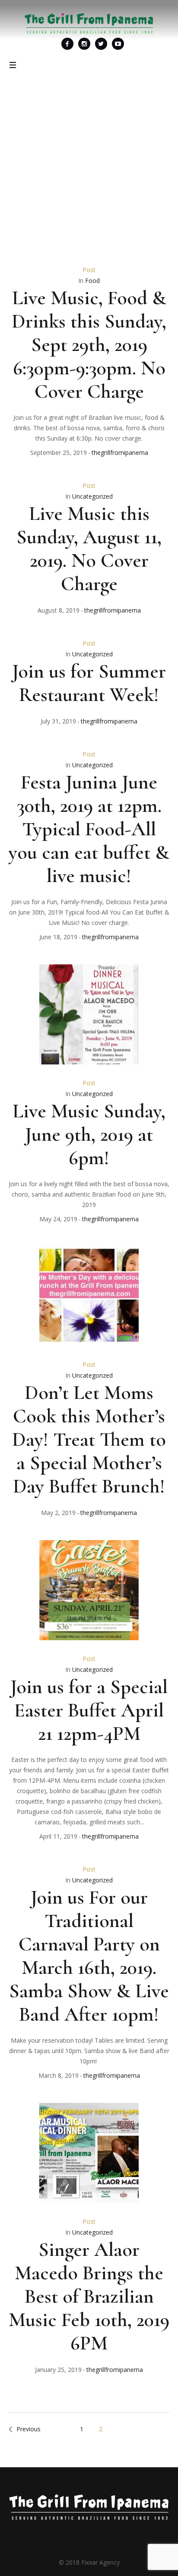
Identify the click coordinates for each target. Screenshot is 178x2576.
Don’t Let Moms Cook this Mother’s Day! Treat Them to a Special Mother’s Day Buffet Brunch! (89, 1439)
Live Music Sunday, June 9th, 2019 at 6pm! (89, 1134)
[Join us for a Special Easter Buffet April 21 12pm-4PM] (89, 1590)
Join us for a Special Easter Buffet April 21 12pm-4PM (89, 1710)
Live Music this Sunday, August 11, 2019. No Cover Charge (89, 548)
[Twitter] (101, 44)
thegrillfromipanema (120, 453)
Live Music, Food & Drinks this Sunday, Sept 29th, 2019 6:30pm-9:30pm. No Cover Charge (89, 344)
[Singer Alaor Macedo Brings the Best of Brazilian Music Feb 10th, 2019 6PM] (89, 2153)
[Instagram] (84, 44)
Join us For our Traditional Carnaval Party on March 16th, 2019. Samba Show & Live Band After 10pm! (89, 1956)
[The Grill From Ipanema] (89, 23)
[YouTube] (118, 44)
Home (47, 193)
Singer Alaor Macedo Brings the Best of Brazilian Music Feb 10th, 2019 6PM (89, 2296)
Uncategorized (92, 496)
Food (92, 281)
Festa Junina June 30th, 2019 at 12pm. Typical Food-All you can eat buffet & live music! (89, 829)
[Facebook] (67, 44)
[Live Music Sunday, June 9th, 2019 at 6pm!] (89, 1014)
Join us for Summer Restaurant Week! (89, 683)
